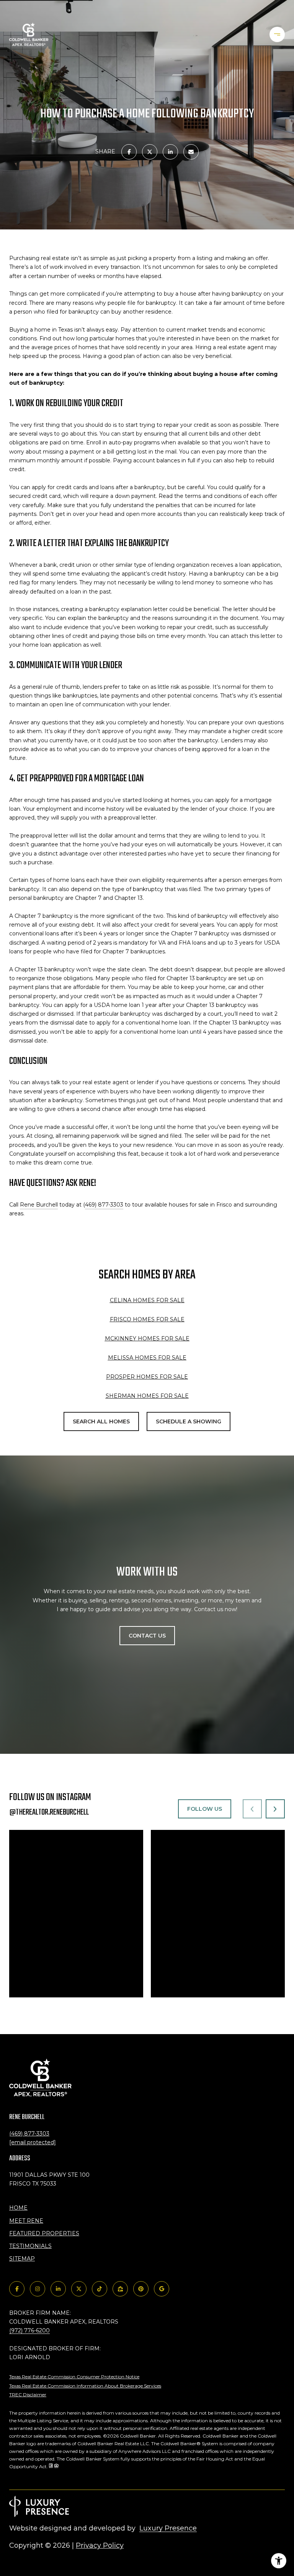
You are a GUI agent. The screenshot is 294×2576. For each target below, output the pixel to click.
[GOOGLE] (162, 2289)
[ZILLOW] (120, 2289)
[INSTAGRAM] (38, 2289)
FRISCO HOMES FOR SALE (147, 1319)
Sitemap (22, 2259)
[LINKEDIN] (58, 2289)
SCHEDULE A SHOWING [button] (189, 1421)
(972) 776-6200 (29, 2330)
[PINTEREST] (141, 2289)
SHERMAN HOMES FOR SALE (147, 1396)
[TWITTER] (79, 2289)
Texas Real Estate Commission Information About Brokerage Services (85, 2386)
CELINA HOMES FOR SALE (147, 1300)
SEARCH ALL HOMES (101, 1421)
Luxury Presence (168, 2528)
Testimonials (30, 2246)
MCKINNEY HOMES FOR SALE (147, 1338)
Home (18, 2208)
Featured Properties (44, 2233)
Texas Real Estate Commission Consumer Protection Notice (74, 2377)
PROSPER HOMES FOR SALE (147, 1377)
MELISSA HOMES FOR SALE (147, 1358)
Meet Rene (26, 2221)
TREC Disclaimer (28, 2395)
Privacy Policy (100, 2545)
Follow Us (205, 1809)
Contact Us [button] (147, 1636)
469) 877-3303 (104, 1205)
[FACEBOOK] (17, 2289)
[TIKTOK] (100, 2289)
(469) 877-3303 (29, 2134)
